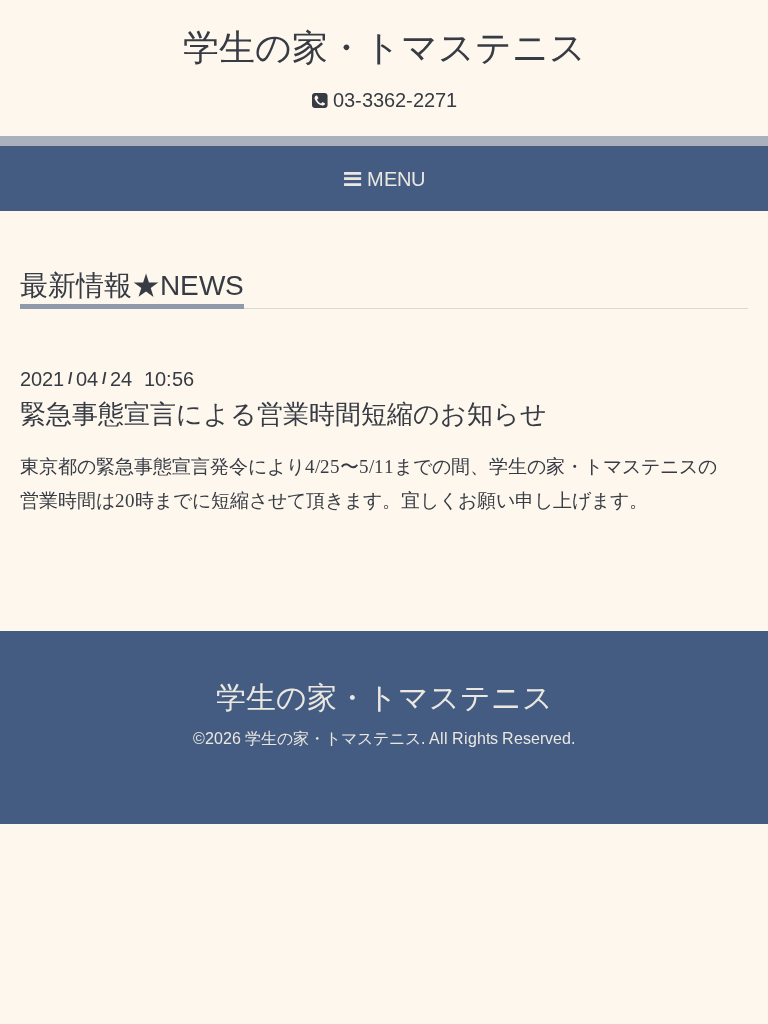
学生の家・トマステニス (384, 47)
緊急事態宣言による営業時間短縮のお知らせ (283, 414)
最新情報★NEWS (132, 286)
